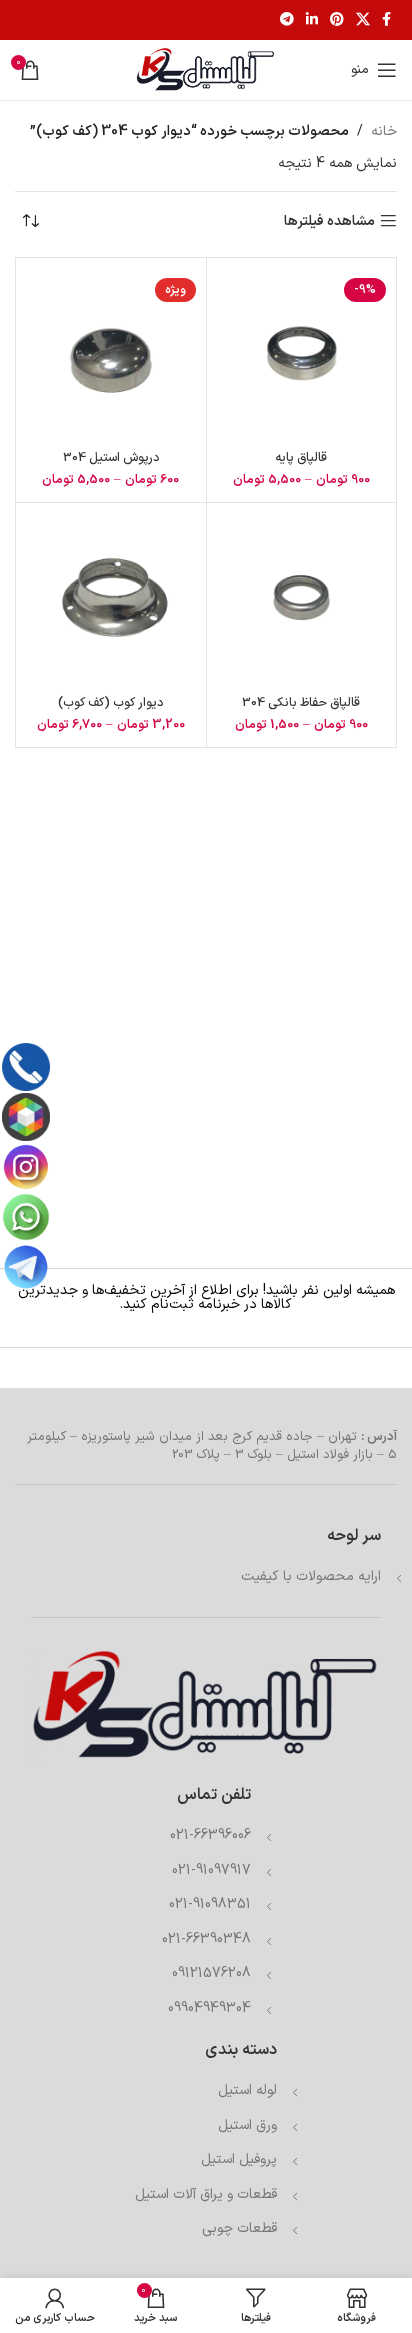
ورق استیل (247, 2125)
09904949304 (209, 2008)
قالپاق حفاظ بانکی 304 (301, 702)
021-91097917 (211, 1870)
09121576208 (211, 1973)
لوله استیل (247, 2090)
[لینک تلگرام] (287, 20)
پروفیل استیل (239, 2159)
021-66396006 (210, 1835)
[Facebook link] (386, 20)
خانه (384, 131)
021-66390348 (206, 1939)
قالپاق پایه (301, 457)
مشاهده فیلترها (329, 221)
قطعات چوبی (239, 2228)
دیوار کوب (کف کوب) (110, 702)
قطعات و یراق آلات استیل (206, 2194)
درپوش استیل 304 (111, 457)
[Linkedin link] (312, 20)
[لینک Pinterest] (337, 20)
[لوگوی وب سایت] (206, 69)
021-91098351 (210, 1904)
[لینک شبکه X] (363, 20)
